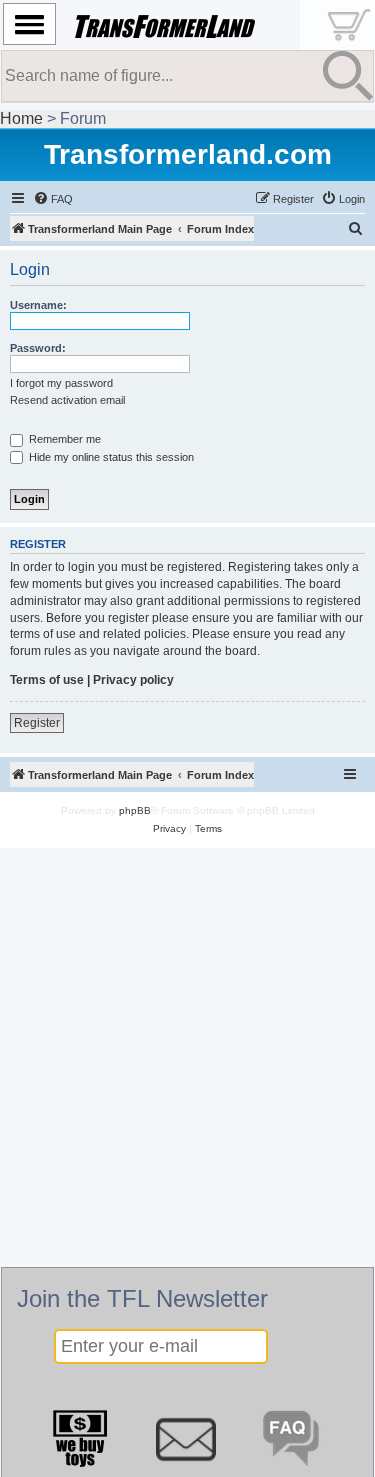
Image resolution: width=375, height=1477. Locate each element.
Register (37, 723)
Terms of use (47, 680)
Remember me (63, 439)
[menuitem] (53, 199)
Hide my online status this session (110, 457)
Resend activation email (67, 400)
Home (21, 118)
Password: (38, 348)
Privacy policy (133, 680)
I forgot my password (61, 383)
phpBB (135, 810)
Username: (38, 305)
